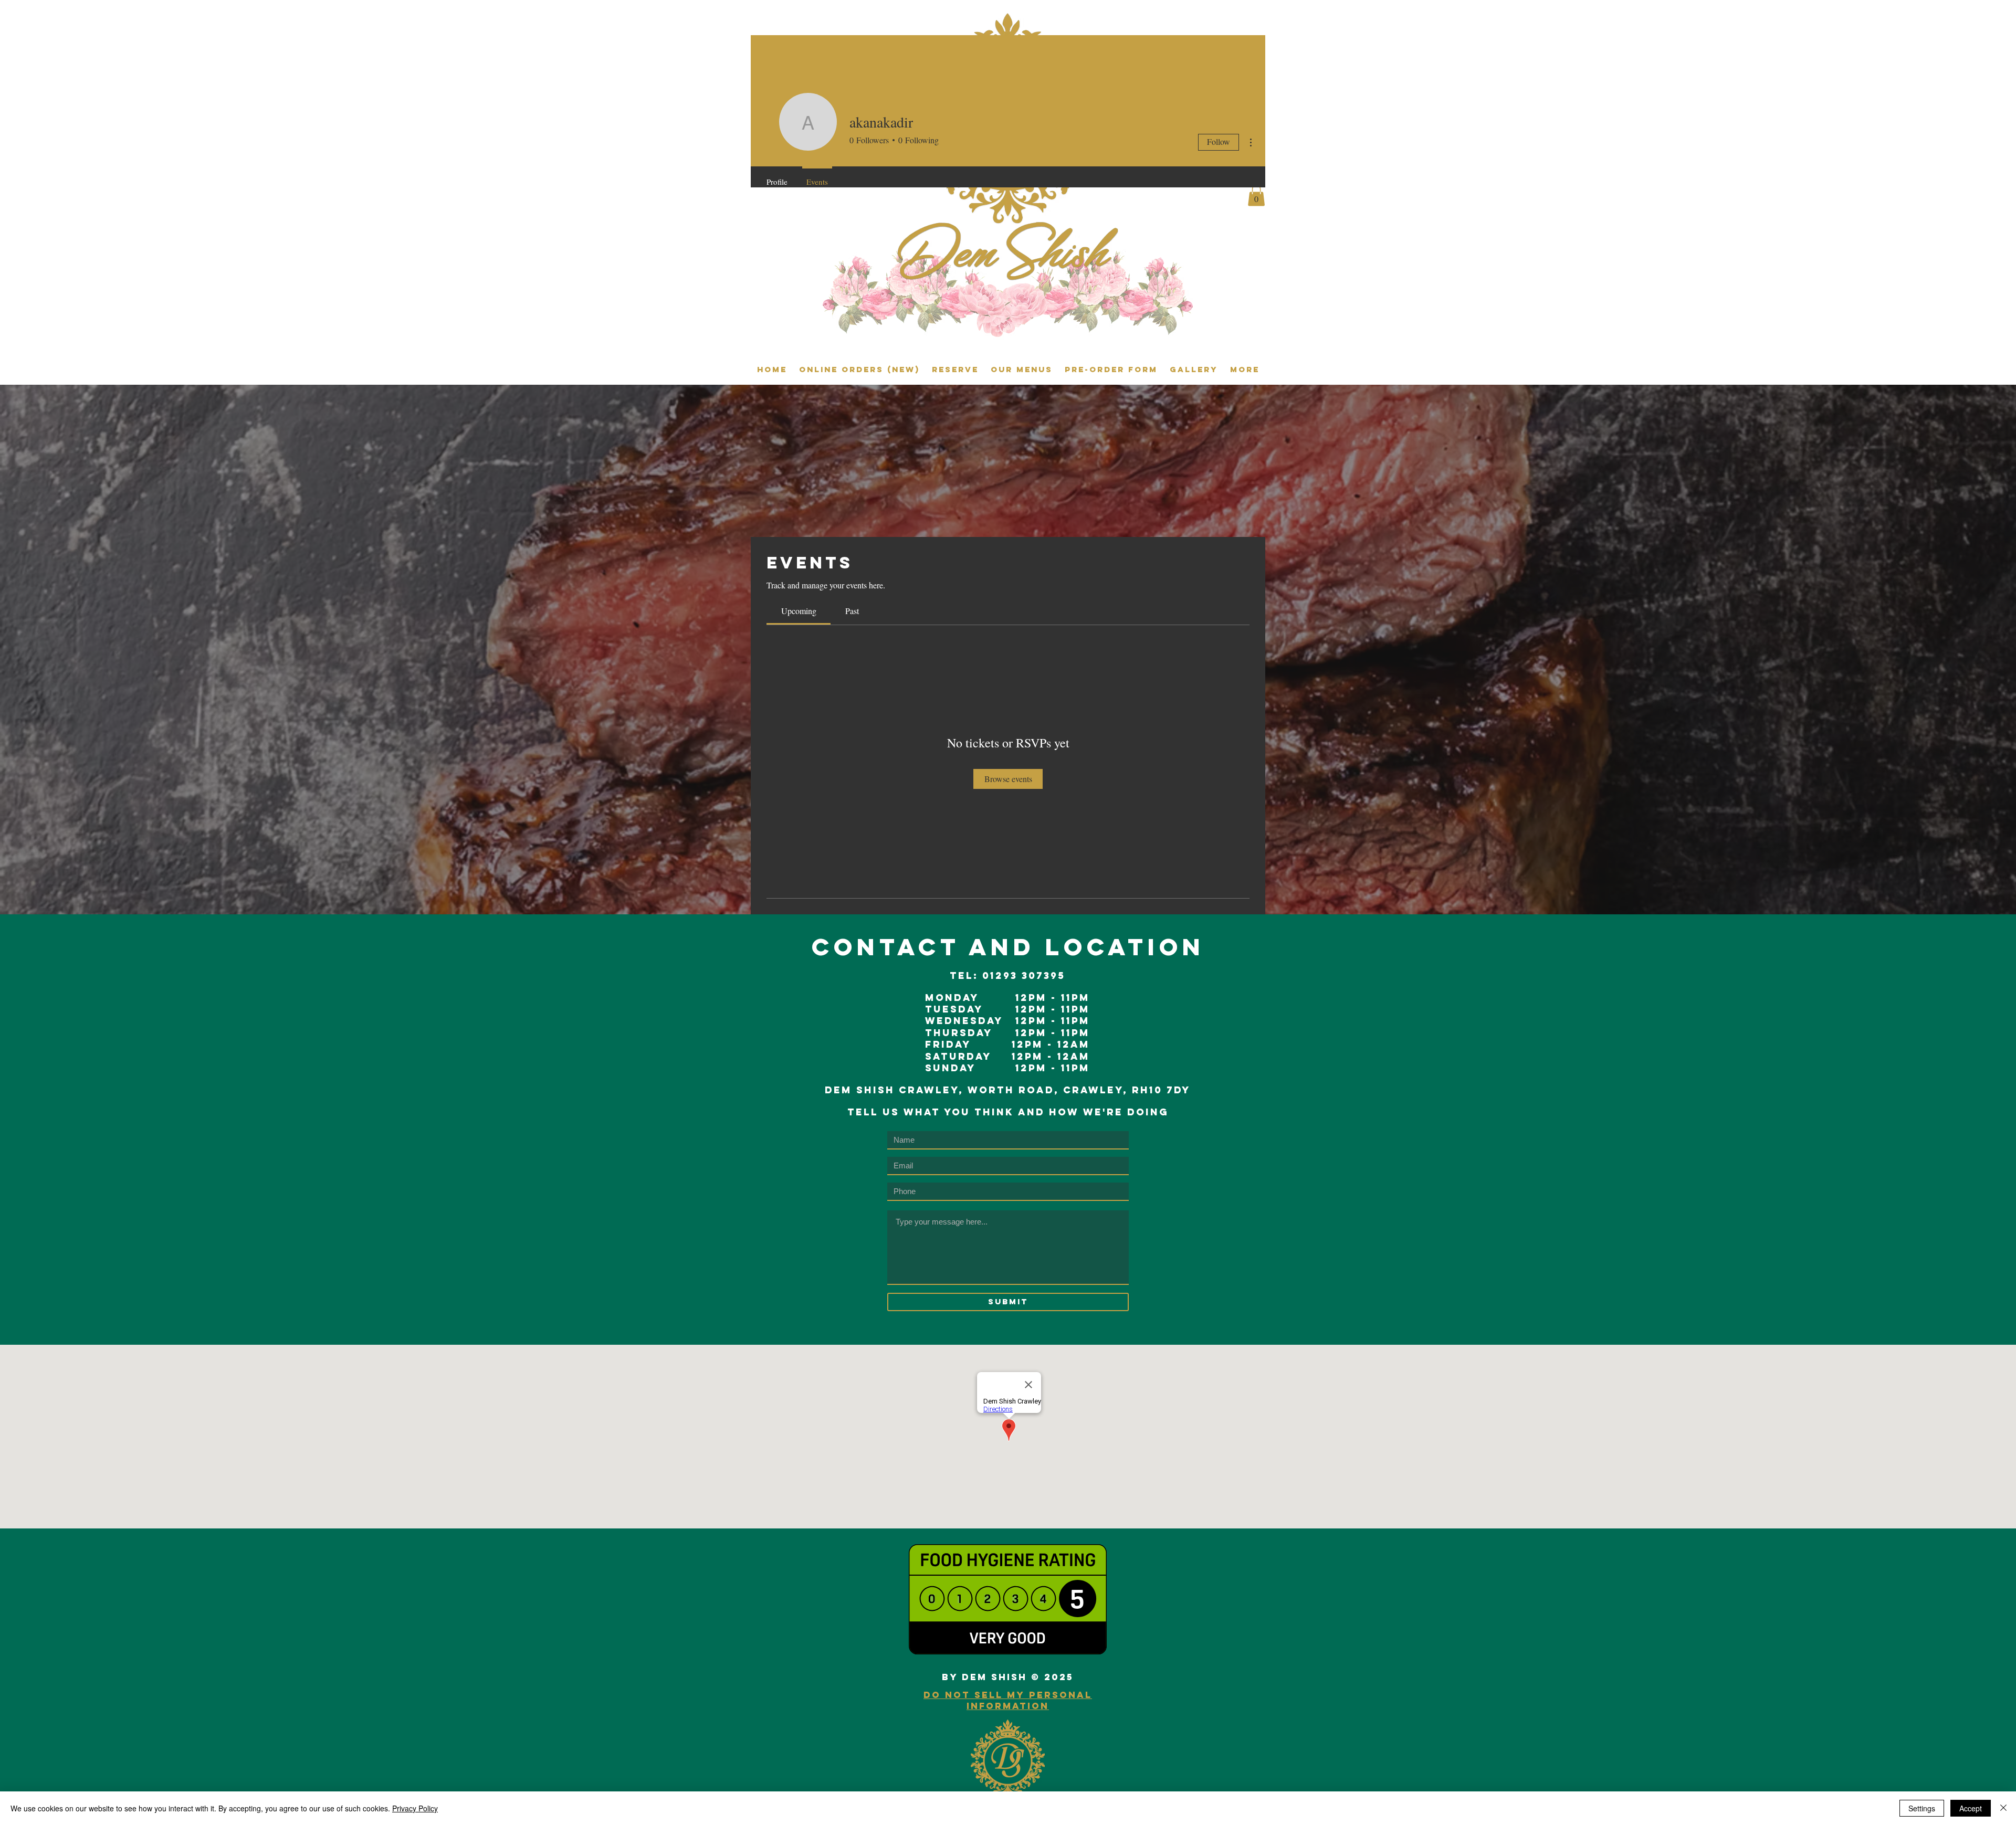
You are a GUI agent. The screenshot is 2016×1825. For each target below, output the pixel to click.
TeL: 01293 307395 (1007, 975)
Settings (1922, 1808)
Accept (1971, 1808)
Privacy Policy (415, 1808)
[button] (1256, 196)
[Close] (2003, 1808)
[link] (799, 611)
